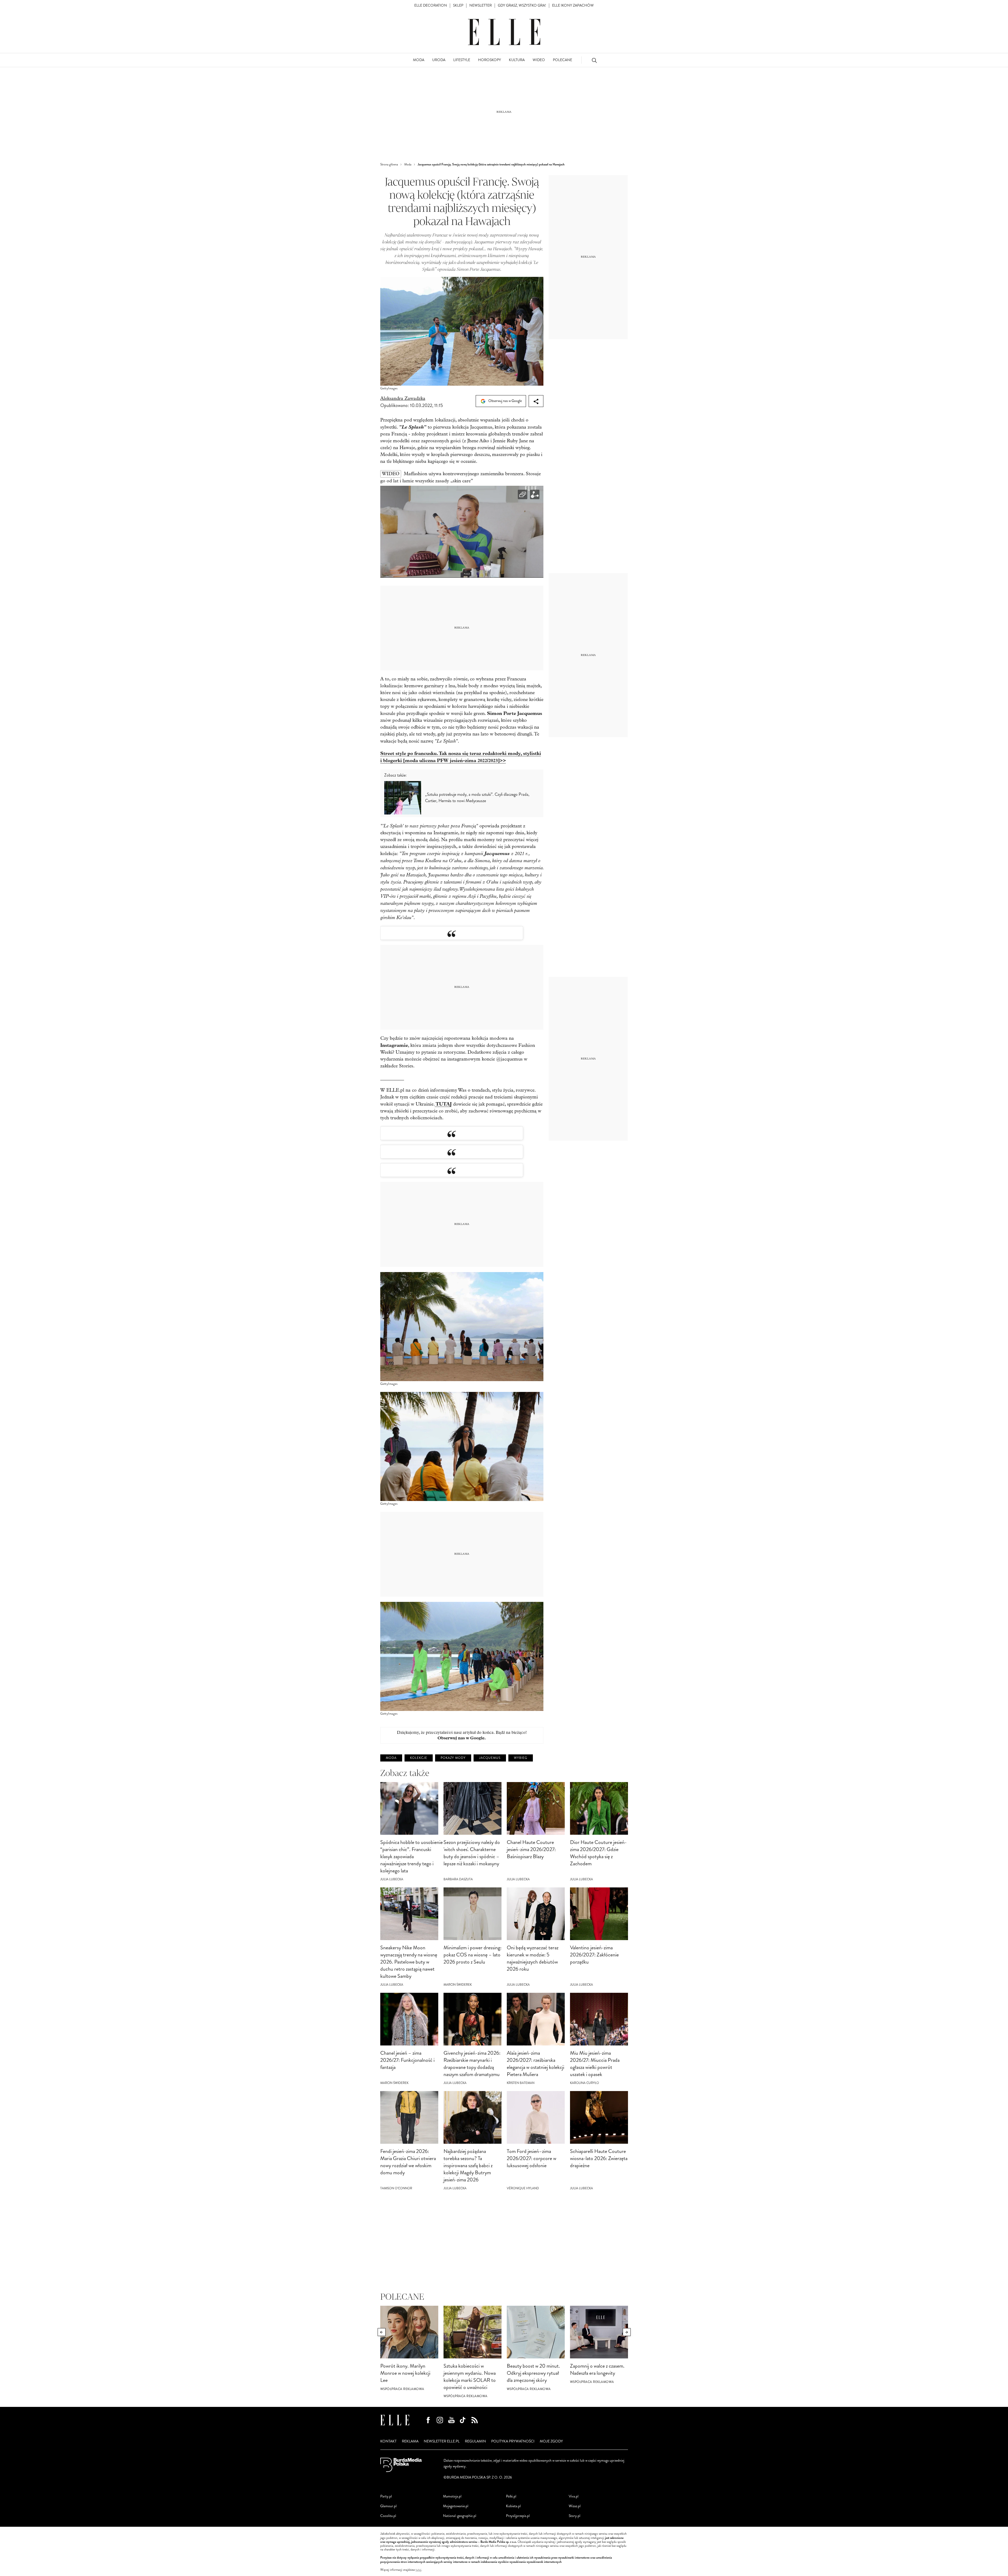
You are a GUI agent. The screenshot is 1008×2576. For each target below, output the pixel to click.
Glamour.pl (388, 2506)
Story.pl (574, 2516)
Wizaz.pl (575, 2506)
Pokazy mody (453, 1758)
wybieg (521, 1758)
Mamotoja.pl (452, 2496)
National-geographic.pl (460, 2516)
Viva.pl (574, 2496)
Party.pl (386, 2496)
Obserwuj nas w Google (505, 401)
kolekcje (419, 1758)
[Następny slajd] (627, 2332)
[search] (594, 60)
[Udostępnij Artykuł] (536, 401)
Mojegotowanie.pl (456, 2506)
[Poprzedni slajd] (382, 2332)
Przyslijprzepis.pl (518, 2516)
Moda (391, 1758)
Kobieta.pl (513, 2506)
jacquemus (490, 1758)
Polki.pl (511, 2496)
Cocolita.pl (388, 2516)
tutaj (418, 2570)
